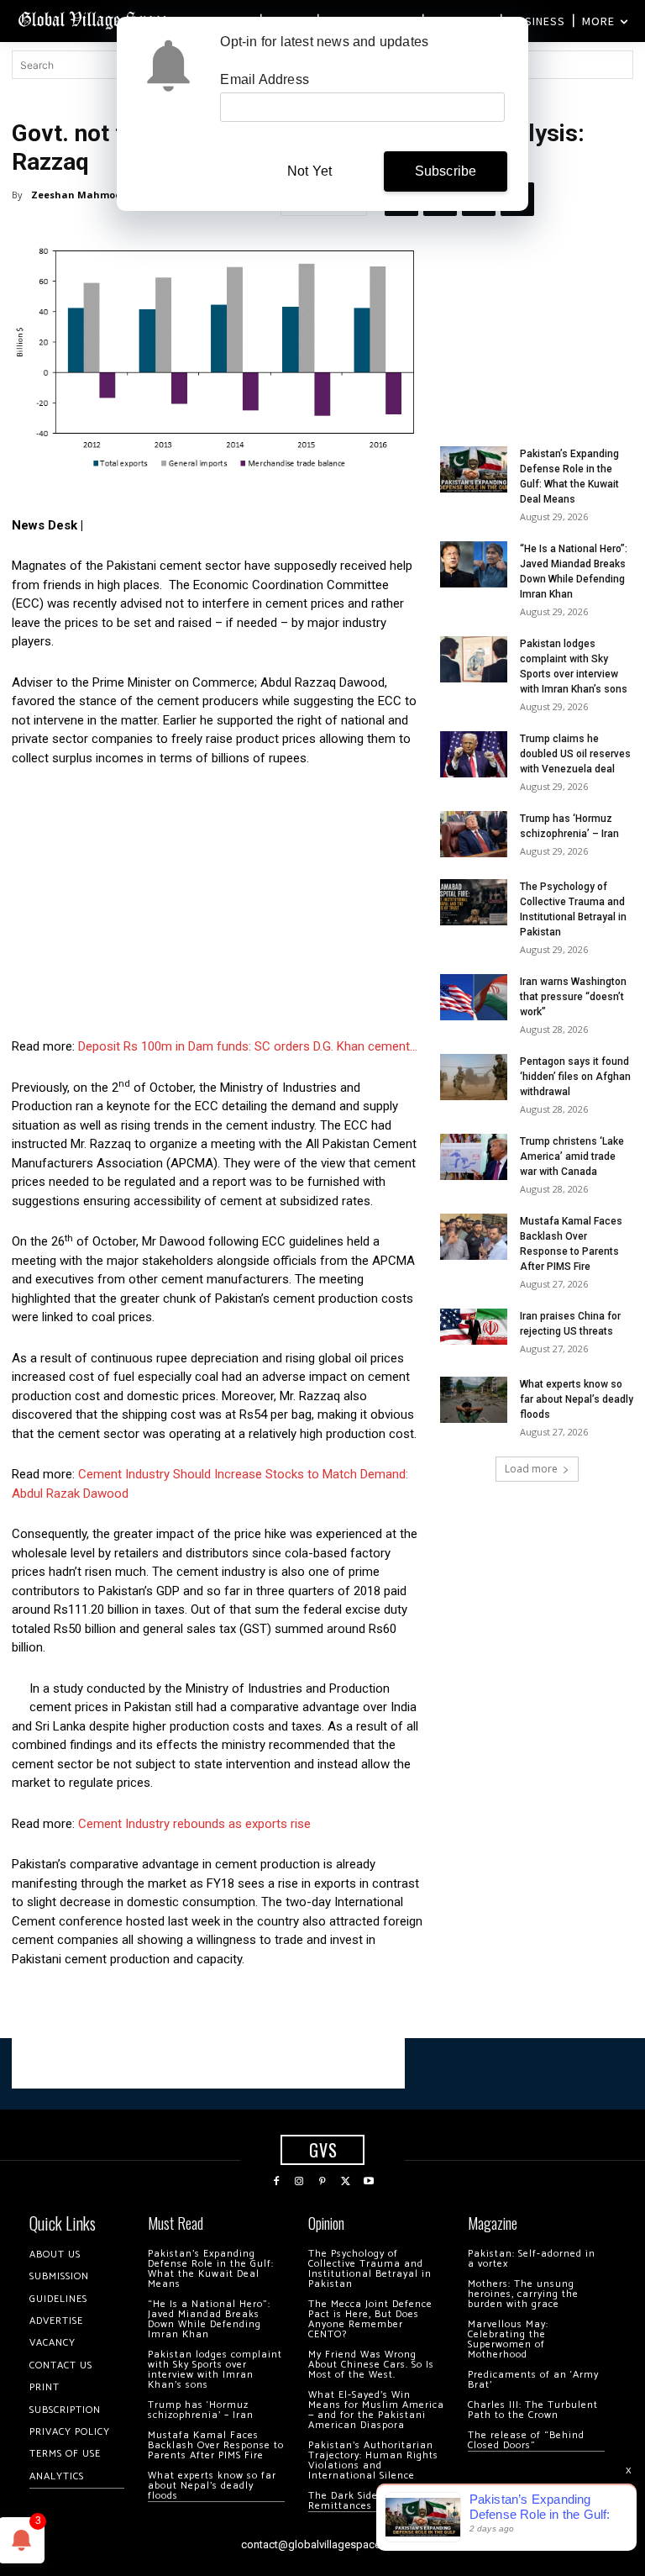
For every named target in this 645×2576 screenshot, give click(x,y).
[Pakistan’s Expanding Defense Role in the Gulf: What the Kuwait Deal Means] (474, 469)
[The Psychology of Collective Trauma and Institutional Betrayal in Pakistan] (474, 902)
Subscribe (446, 171)
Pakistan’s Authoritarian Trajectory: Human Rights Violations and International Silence (373, 2460)
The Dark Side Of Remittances (351, 2501)
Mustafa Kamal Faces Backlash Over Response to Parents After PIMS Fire (216, 2445)
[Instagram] (300, 2182)
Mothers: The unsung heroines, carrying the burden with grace (523, 2294)
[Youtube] (369, 2182)
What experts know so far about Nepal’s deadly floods (577, 1399)
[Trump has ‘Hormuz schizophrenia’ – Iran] (474, 834)
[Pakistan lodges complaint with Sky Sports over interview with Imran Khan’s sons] (474, 659)
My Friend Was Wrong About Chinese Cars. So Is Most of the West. (371, 2365)
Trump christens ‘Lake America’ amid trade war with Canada (572, 1156)
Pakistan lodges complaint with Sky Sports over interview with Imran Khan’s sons (215, 2370)
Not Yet (309, 171)
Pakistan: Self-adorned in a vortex (532, 2259)
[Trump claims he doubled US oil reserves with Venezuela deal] (474, 754)
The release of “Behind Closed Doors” (526, 2440)
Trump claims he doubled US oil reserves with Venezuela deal (575, 754)
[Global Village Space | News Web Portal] (94, 19)
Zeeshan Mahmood (79, 195)
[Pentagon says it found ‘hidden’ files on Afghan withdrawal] (474, 1077)
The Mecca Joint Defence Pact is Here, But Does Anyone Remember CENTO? (370, 2319)
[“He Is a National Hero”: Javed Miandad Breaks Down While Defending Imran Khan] (474, 564)
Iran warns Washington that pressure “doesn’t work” (573, 997)
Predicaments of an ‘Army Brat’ (533, 2380)
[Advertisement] (218, 907)
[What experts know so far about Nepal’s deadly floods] (474, 1400)
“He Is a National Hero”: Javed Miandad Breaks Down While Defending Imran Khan (209, 2319)
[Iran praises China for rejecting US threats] (474, 1327)
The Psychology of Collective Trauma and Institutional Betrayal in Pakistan (370, 2269)
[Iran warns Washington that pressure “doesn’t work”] (474, 997)
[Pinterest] (322, 2182)
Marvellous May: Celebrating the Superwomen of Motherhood (508, 2339)
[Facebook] (276, 2182)
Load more (531, 1469)
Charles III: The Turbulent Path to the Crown (533, 2410)
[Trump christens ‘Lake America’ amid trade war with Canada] (474, 1157)
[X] (346, 2182)
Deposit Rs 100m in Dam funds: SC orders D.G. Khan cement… (248, 1046)
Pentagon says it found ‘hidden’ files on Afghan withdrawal (575, 1077)
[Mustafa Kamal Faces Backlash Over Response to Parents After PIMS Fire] (474, 1237)
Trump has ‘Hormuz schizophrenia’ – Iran (201, 2410)
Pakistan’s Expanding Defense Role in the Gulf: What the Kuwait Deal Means (211, 2269)
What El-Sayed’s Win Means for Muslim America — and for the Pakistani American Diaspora (376, 2410)
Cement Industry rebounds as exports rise (194, 1824)
